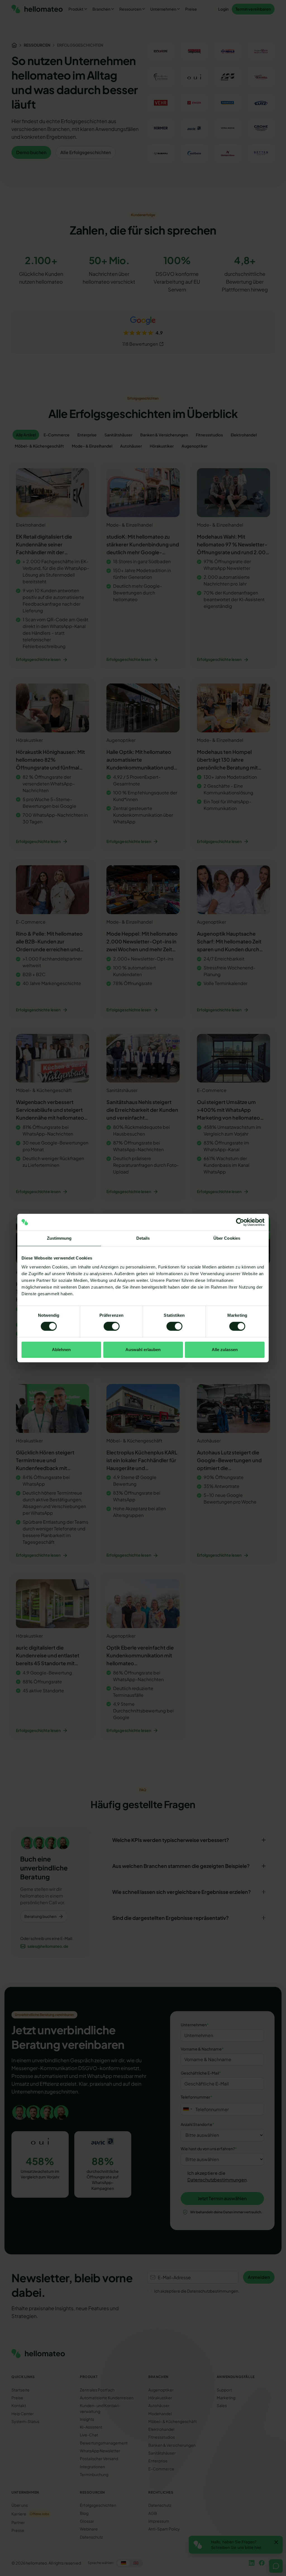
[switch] (112, 1326)
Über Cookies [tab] (227, 1238)
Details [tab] (143, 1238)
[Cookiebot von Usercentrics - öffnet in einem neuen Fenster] (240, 1222)
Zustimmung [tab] (59, 1238)
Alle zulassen (225, 1350)
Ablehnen (61, 1350)
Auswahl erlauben (143, 1350)
